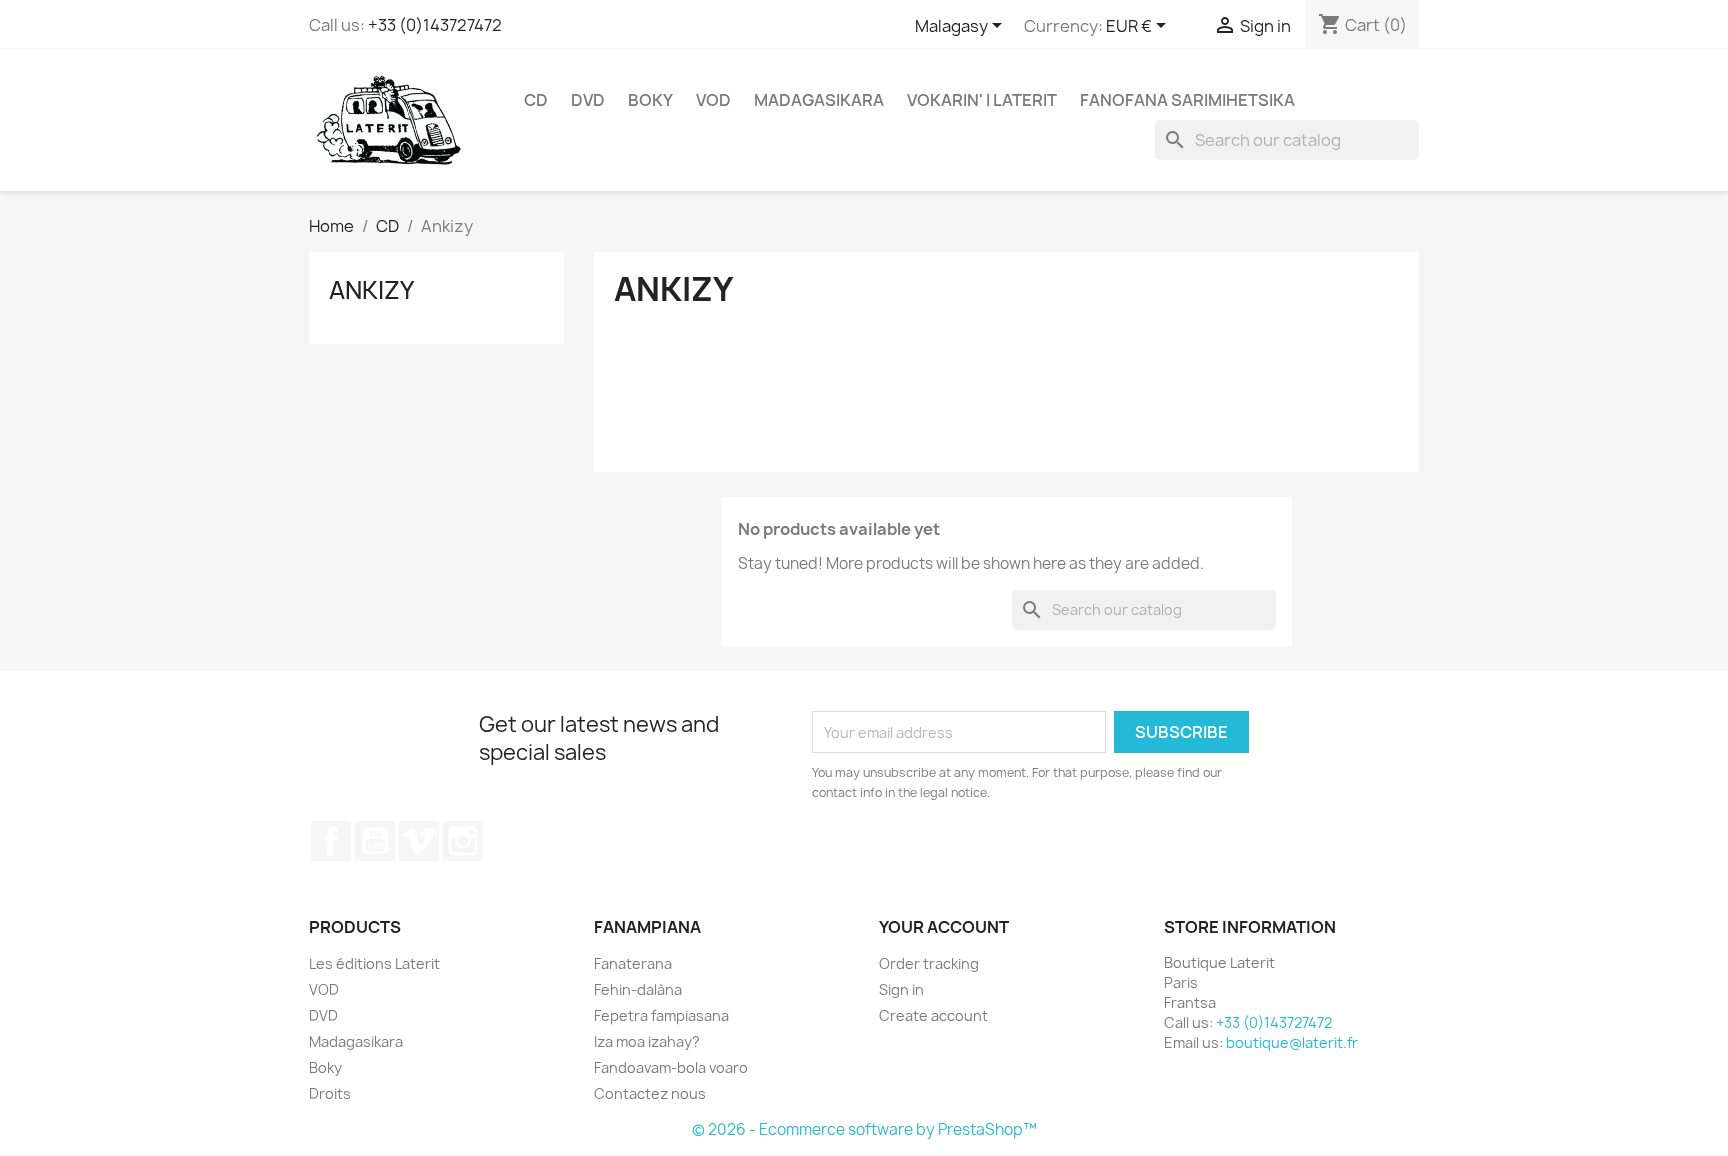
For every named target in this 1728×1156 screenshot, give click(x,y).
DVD (588, 100)
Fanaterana (633, 963)
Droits (330, 1093)
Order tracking (929, 963)
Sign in (901, 989)
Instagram (463, 841)
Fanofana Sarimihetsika (1187, 100)
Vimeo (419, 841)
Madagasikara (819, 100)
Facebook (331, 841)
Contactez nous (650, 1093)
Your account (944, 927)
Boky (650, 100)
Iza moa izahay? (647, 1041)
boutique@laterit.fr (1292, 1042)
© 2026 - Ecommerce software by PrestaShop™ (864, 1129)
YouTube (375, 841)
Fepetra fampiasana (661, 1015)
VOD (713, 100)
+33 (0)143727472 (435, 25)
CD (536, 100)
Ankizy (371, 290)
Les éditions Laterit (374, 963)
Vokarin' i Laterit (982, 100)
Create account (933, 1015)
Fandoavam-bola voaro (671, 1067)
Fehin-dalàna (638, 989)
